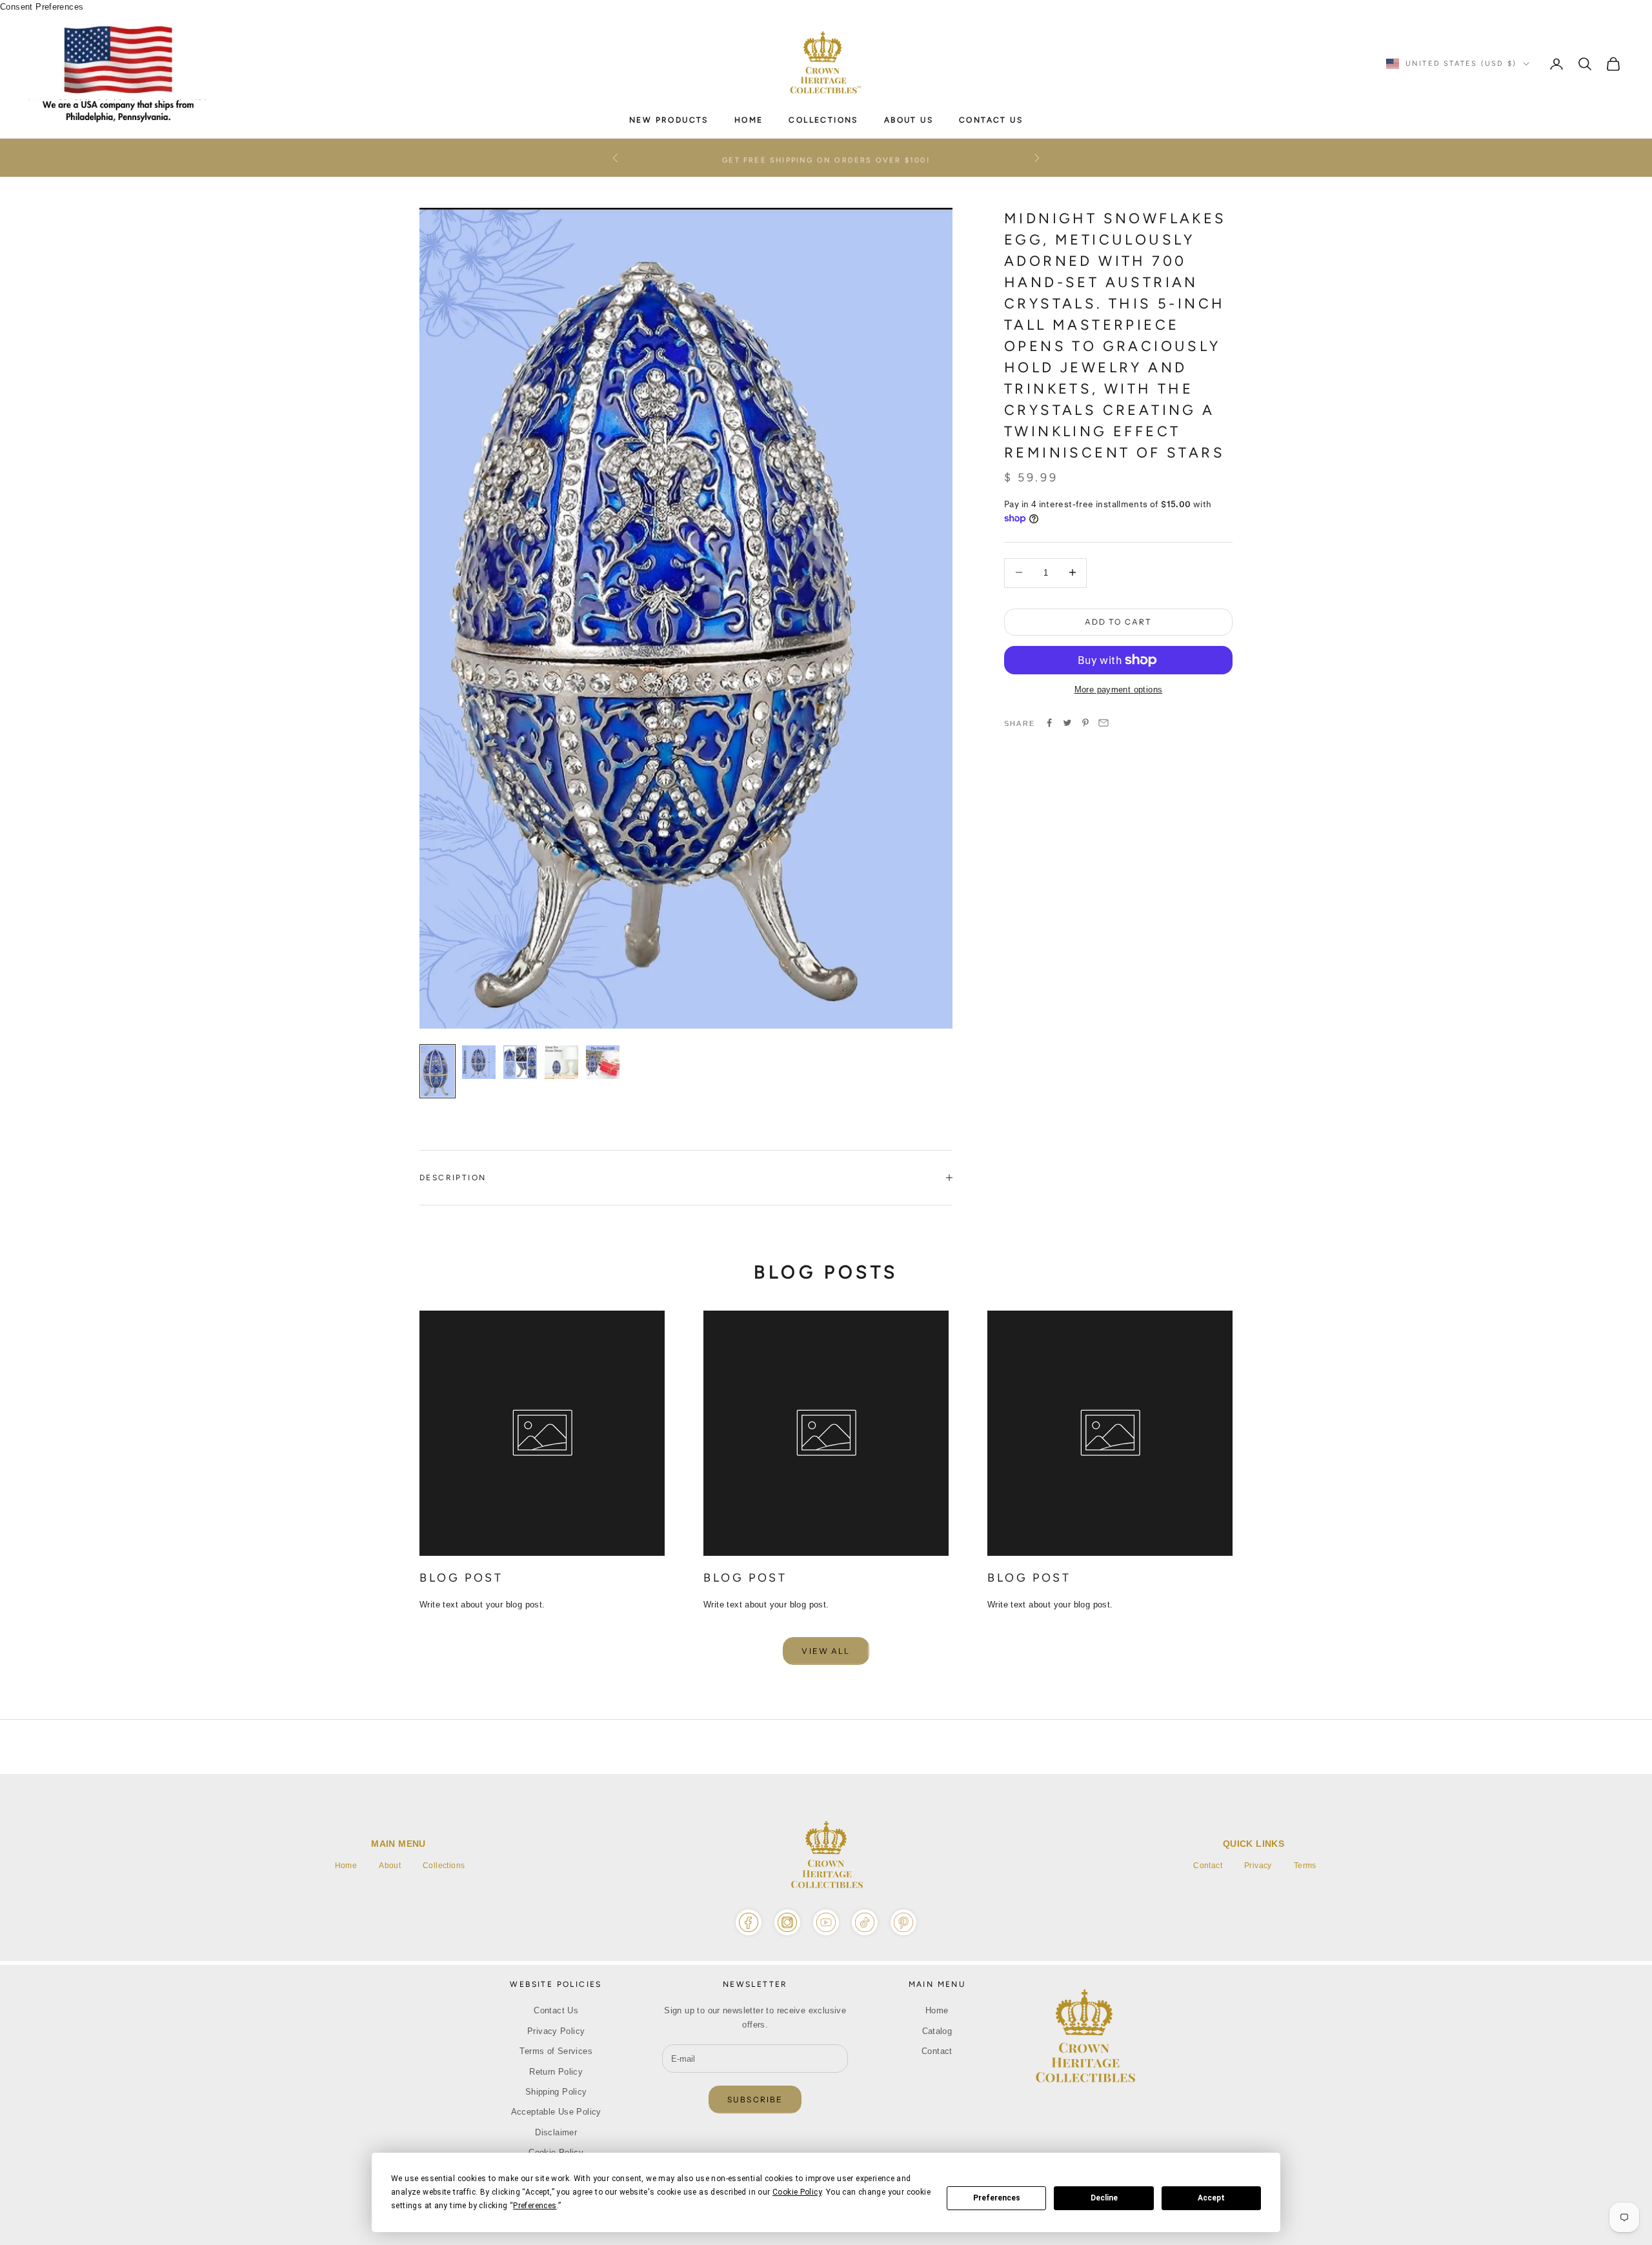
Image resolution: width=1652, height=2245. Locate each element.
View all (826, 1651)
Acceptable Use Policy (556, 2112)
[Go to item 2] (479, 1062)
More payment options (1119, 690)
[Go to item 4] (561, 1062)
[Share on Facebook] (1049, 723)
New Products (669, 120)
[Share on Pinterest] (1085, 723)
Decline (1104, 2198)
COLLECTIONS (823, 120)
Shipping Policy (556, 2092)
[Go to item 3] (520, 1062)
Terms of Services (556, 2051)
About (390, 1866)
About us (909, 120)
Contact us (991, 120)
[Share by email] (1103, 723)
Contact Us (556, 2010)
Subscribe (755, 2099)
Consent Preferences (42, 7)
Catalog (937, 2031)
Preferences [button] (535, 2206)
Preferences (997, 2198)
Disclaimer (556, 2132)
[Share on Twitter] (1067, 723)
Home (749, 120)
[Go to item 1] (438, 1071)
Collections (444, 1866)
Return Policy (556, 2072)
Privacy (1258, 1866)
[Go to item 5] (603, 1062)
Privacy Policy (556, 2031)
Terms (1305, 1866)
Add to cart (1119, 621)
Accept (1211, 2198)
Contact (1208, 1866)
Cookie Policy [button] (797, 2192)
